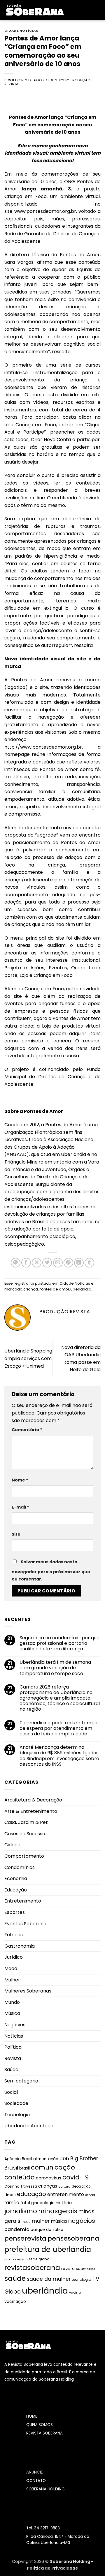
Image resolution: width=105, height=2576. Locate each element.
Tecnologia (17, 2115)
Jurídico (14, 1957)
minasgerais (58, 2211)
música (59, 2221)
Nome (20, 1480)
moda (26, 2222)
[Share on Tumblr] (89, 1263)
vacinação (15, 2301)
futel (25, 2203)
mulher (41, 2221)
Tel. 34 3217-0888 (43, 2528)
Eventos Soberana (25, 1924)
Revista (13, 2058)
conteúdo (20, 2177)
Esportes (15, 1912)
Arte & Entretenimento (31, 1811)
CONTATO (36, 2481)
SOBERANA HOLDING (45, 2489)
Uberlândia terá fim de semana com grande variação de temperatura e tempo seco (55, 1668)
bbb (64, 2159)
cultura (64, 2186)
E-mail (20, 1507)
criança (31, 1289)
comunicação (53, 2167)
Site (16, 1534)
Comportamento (24, 1856)
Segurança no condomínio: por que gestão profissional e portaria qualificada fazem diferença (60, 1643)
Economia (16, 1878)
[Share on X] (37, 1263)
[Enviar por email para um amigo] (58, 1263)
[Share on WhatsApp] (16, 1263)
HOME (32, 2416)
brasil (24, 2168)
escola (90, 2195)
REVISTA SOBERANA (44, 2433)
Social (11, 2092)
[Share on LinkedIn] (79, 1263)
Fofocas (14, 1935)
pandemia (17, 2229)
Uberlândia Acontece (29, 2126)
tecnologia (82, 2279)
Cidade (11, 31)
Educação (16, 1890)
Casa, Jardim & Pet (26, 1822)
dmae (10, 2195)
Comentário (27, 1430)
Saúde (11, 2070)
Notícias (29, 31)
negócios (82, 2221)
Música (12, 2013)
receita (22, 2259)
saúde (15, 2278)
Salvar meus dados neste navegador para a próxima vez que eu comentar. (51, 1571)
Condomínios (20, 1867)
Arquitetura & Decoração (33, 1800)
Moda (11, 1968)
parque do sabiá (47, 2230)
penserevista (25, 2238)
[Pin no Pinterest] (68, 1263)
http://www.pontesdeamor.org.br (43, 747)
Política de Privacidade (52, 2568)
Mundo (12, 2002)
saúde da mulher (49, 2279)
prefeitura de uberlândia (48, 2249)
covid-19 (76, 2177)
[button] (73, 10)
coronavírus (49, 2178)
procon (10, 2259)
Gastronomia (20, 1946)
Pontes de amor (54, 1289)
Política (13, 2047)
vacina (75, 2292)
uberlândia (81, 1289)
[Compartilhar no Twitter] (47, 1263)
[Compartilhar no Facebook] (26, 1263)
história (64, 2203)
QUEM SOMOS (40, 2425)
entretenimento (66, 2194)
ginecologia (43, 2203)
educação (32, 2194)
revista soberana (78, 2269)
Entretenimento (23, 1901)
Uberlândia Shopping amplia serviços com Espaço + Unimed (28, 1358)
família (12, 2203)
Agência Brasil (18, 2159)
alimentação (46, 2159)
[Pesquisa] (98, 10)
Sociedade (16, 2103)
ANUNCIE (35, 2472)
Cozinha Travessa (21, 2186)
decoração (81, 2186)
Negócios (15, 2025)
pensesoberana (73, 2238)
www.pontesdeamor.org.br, (46, 211)
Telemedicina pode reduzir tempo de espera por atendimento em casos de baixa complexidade (58, 1728)
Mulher (12, 1980)
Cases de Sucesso (25, 1834)
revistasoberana (32, 2268)
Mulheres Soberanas (28, 1991)
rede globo (39, 2259)
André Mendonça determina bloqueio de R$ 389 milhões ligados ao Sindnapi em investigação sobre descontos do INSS (59, 1756)
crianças (48, 2186)
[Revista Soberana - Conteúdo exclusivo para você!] (35, 10)
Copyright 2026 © (31, 2561)
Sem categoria (21, 2081)
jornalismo (21, 2211)
